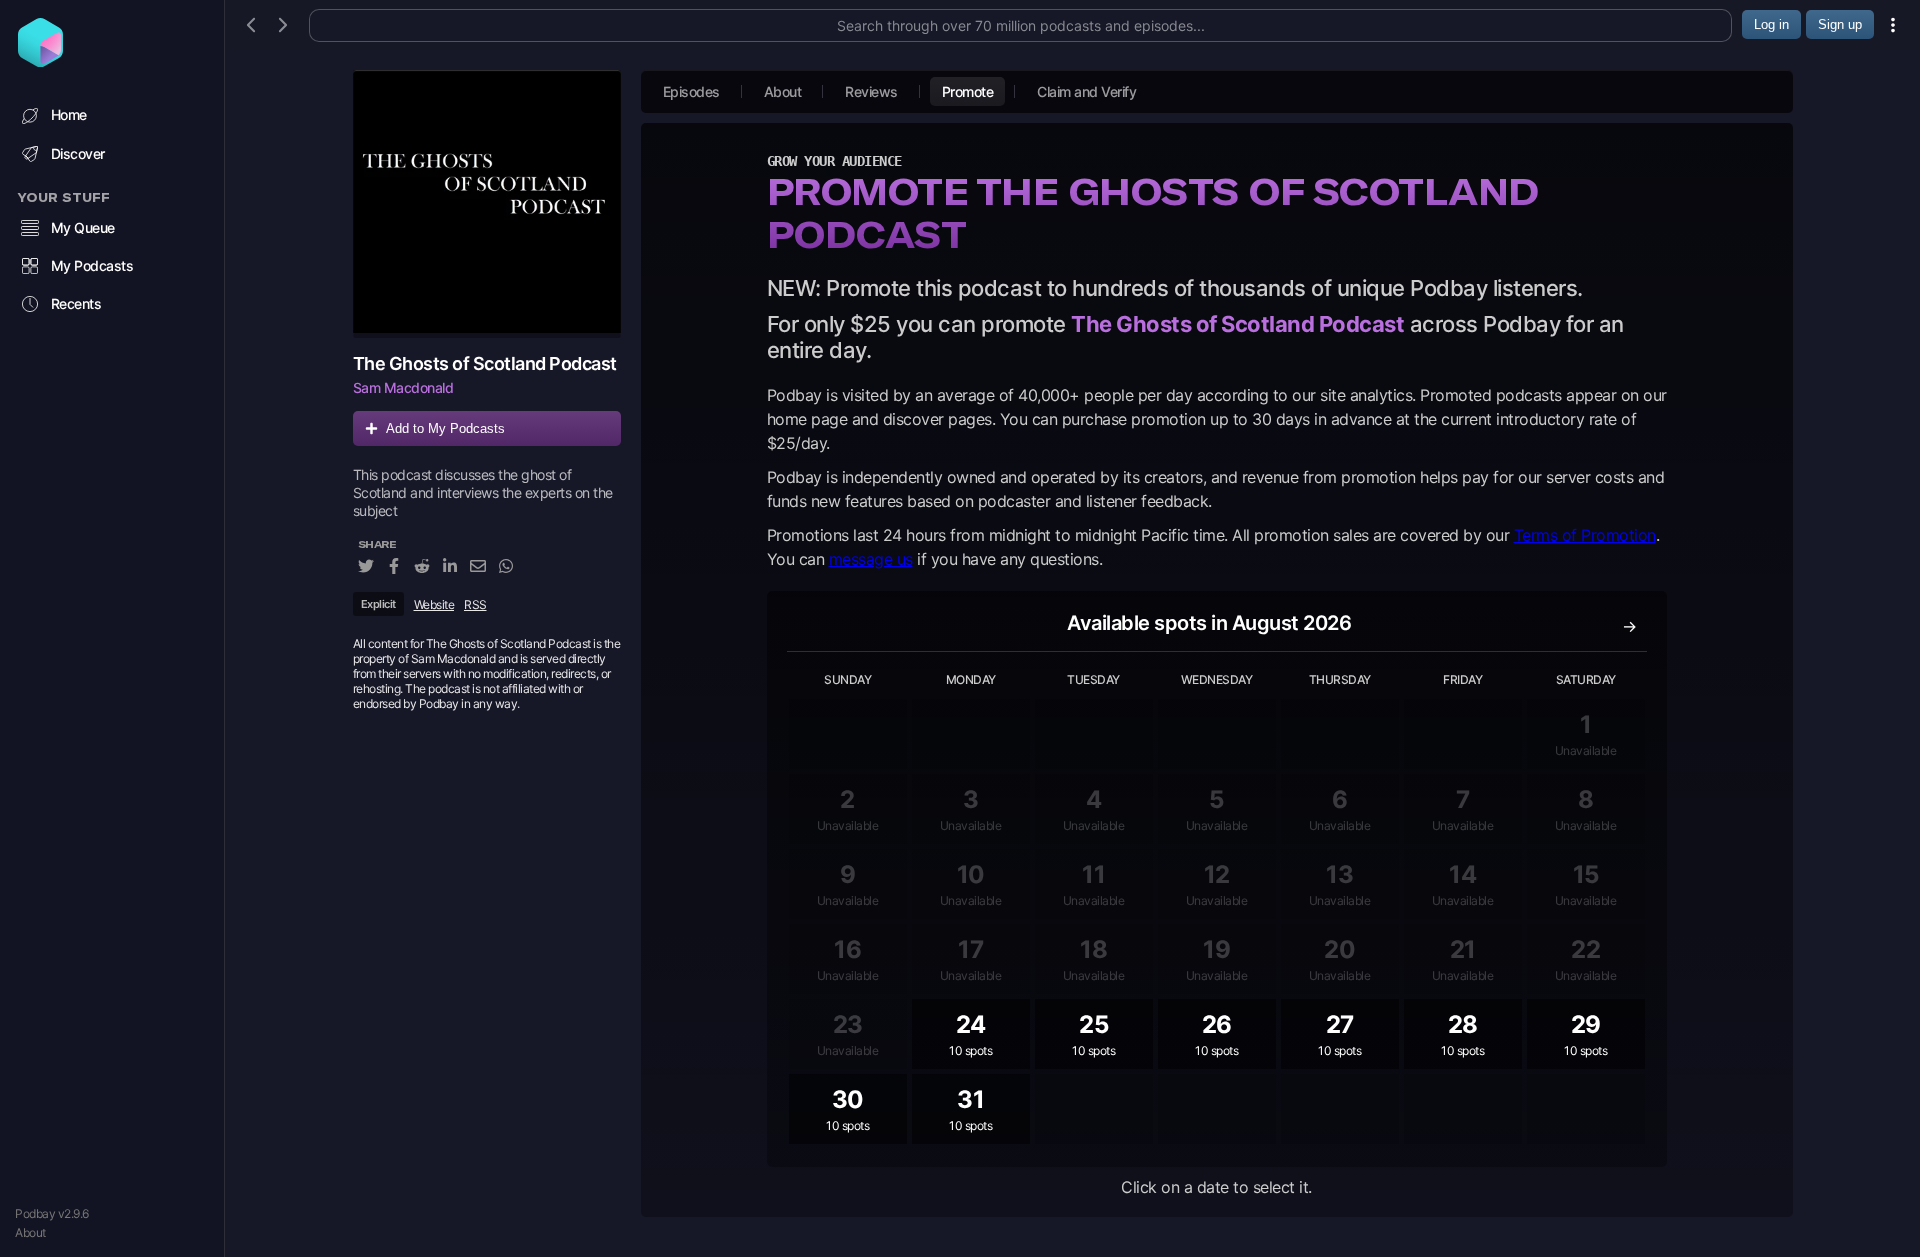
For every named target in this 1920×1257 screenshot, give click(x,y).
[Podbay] (40, 61)
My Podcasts (92, 265)
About (30, 1232)
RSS (475, 604)
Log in (1771, 24)
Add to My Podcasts (445, 428)
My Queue (83, 227)
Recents (76, 303)
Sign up (1840, 24)
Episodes (691, 91)
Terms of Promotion (1585, 535)
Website (434, 604)
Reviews (871, 91)
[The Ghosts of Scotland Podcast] (487, 204)
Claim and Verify (1086, 91)
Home (69, 114)
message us (871, 559)
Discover (78, 153)
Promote (968, 91)
